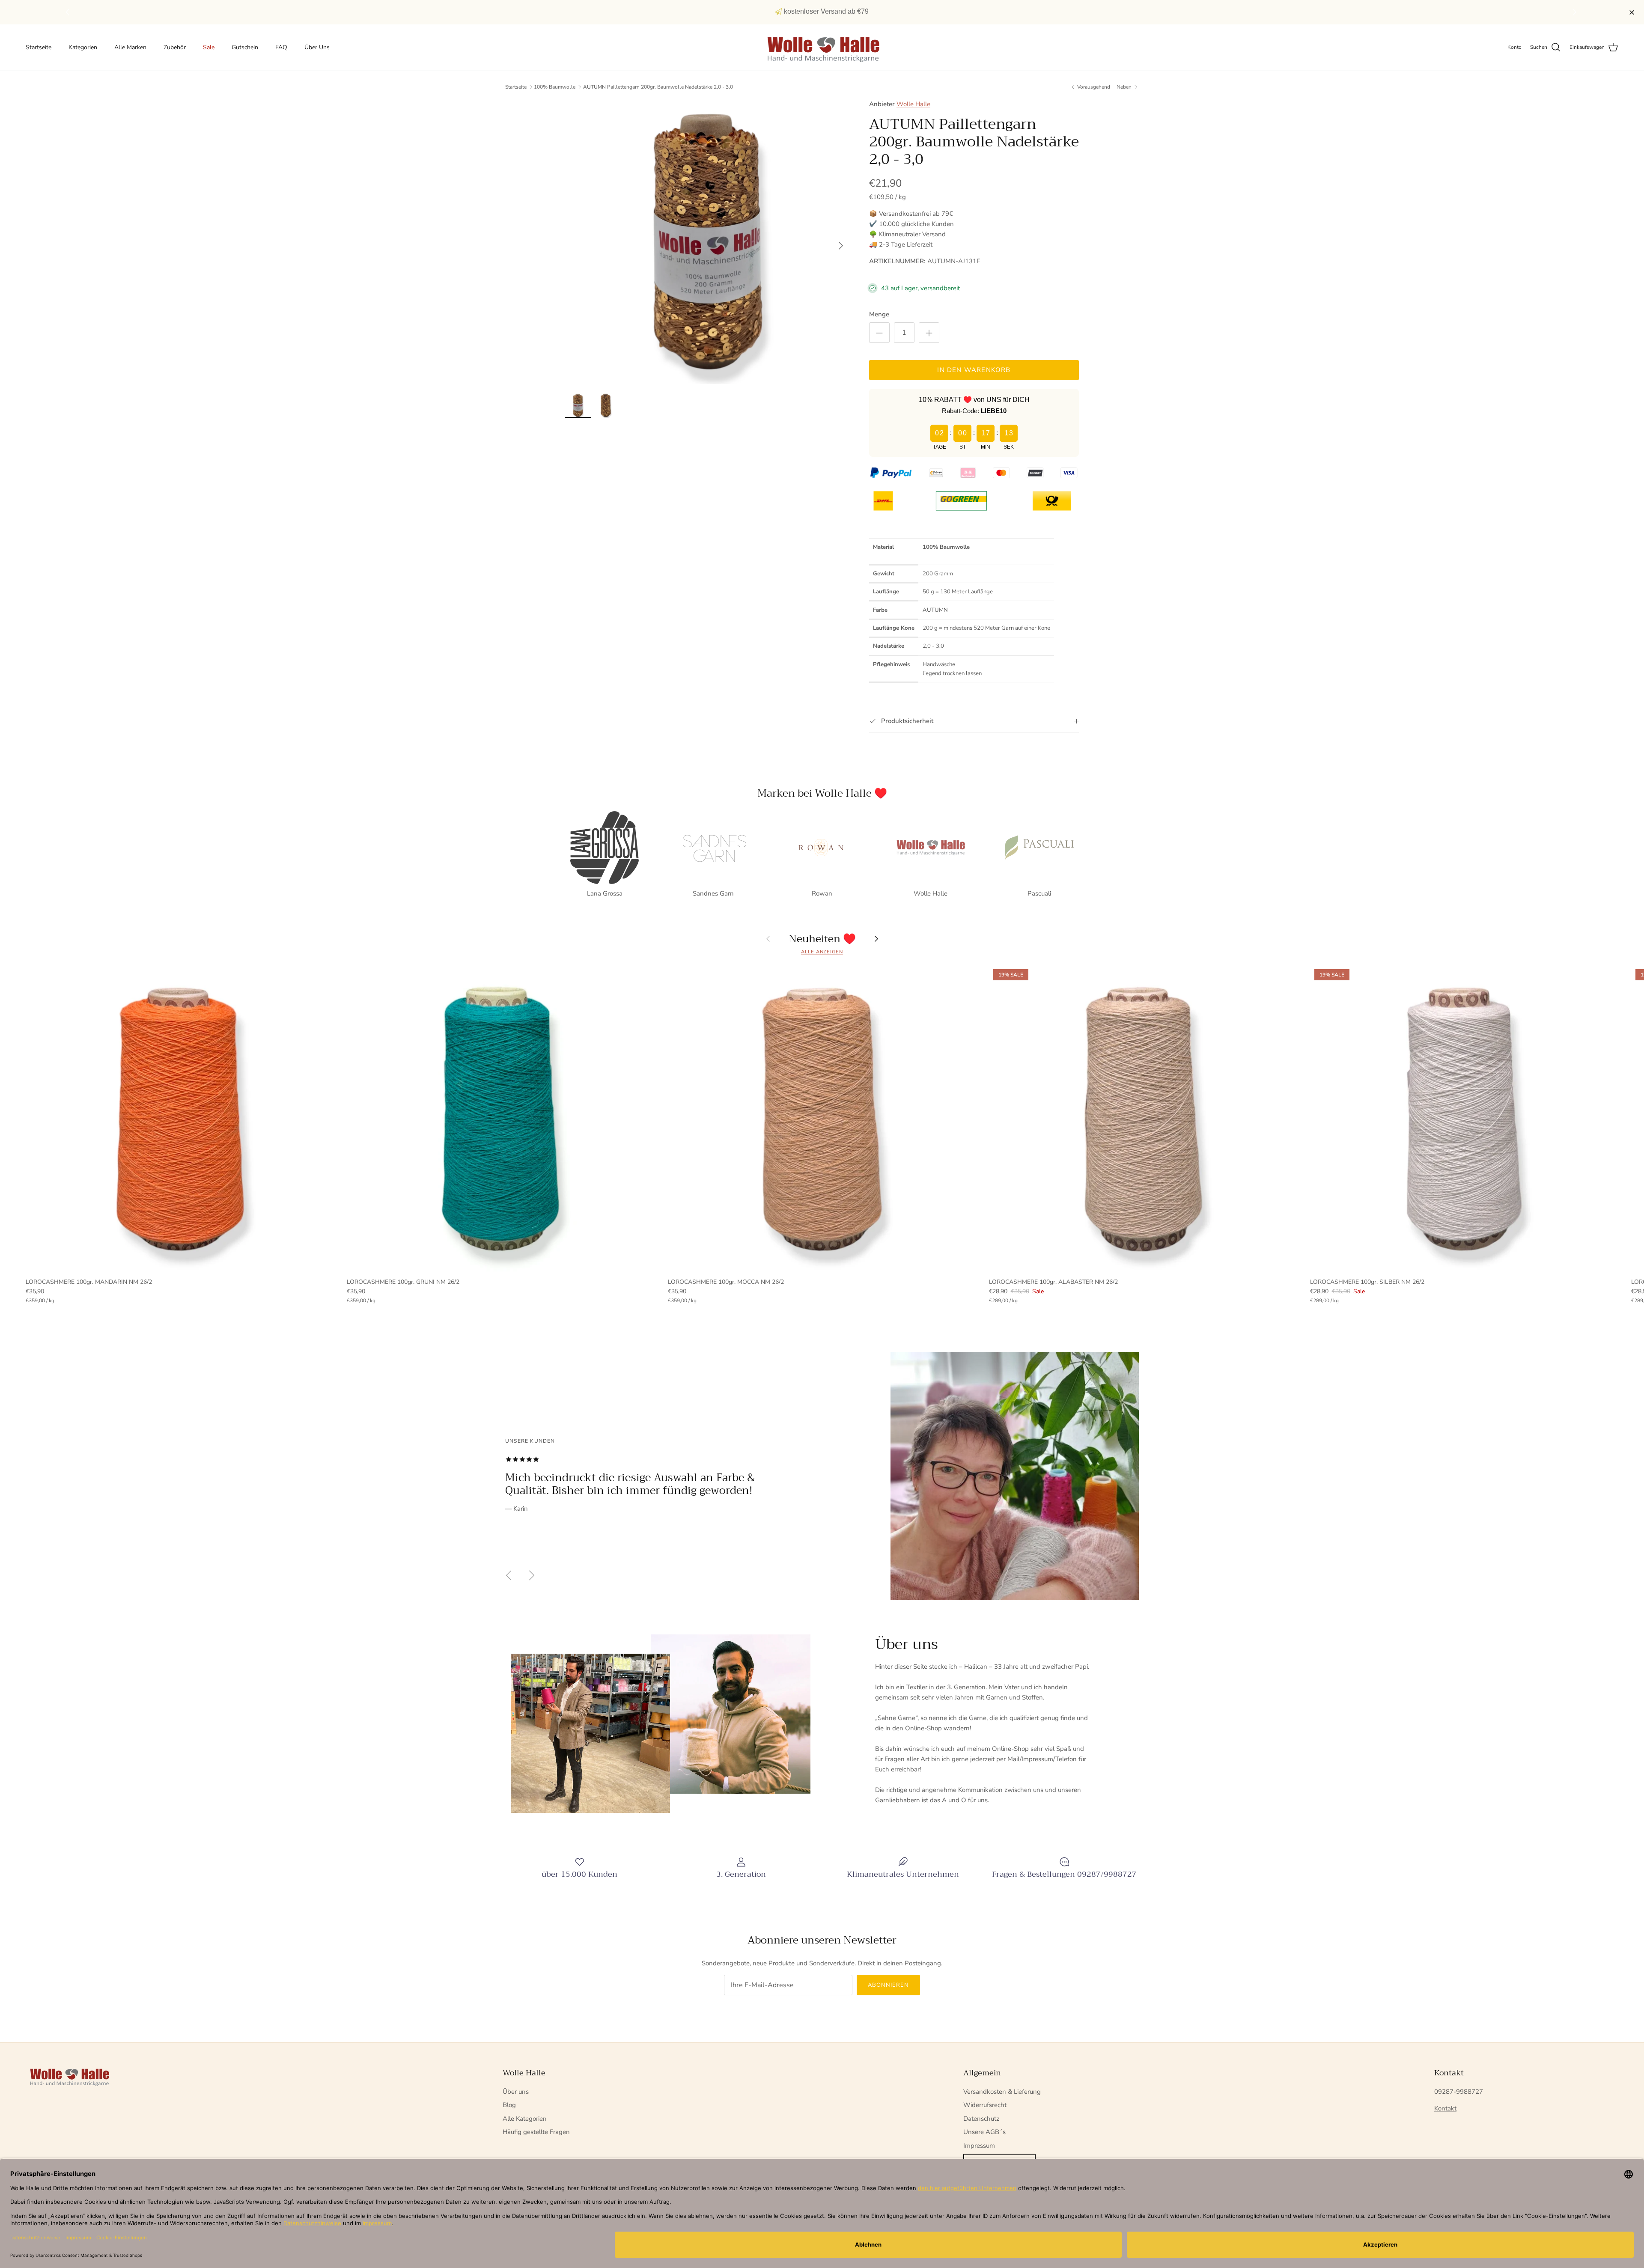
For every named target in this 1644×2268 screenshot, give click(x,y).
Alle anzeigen (822, 952)
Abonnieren (888, 1985)
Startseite (39, 47)
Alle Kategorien (525, 2119)
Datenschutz (981, 2119)
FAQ (281, 47)
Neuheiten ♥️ (822, 939)
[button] (1576, 12)
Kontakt (1445, 2108)
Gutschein (245, 47)
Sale (209, 47)
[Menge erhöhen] (929, 333)
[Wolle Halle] (822, 48)
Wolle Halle (913, 104)
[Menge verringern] (879, 333)
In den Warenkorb (974, 370)
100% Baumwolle (555, 87)
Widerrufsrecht (985, 2105)
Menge (879, 314)
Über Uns (317, 47)
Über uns (516, 2092)
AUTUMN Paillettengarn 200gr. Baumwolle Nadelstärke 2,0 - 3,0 (658, 87)
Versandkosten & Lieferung (1002, 2092)
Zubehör (175, 47)
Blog (509, 2105)
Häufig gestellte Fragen (536, 2132)
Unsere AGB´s (984, 2132)
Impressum (979, 2146)
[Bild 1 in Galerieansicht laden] (708, 241)
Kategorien (83, 47)
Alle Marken (130, 47)
